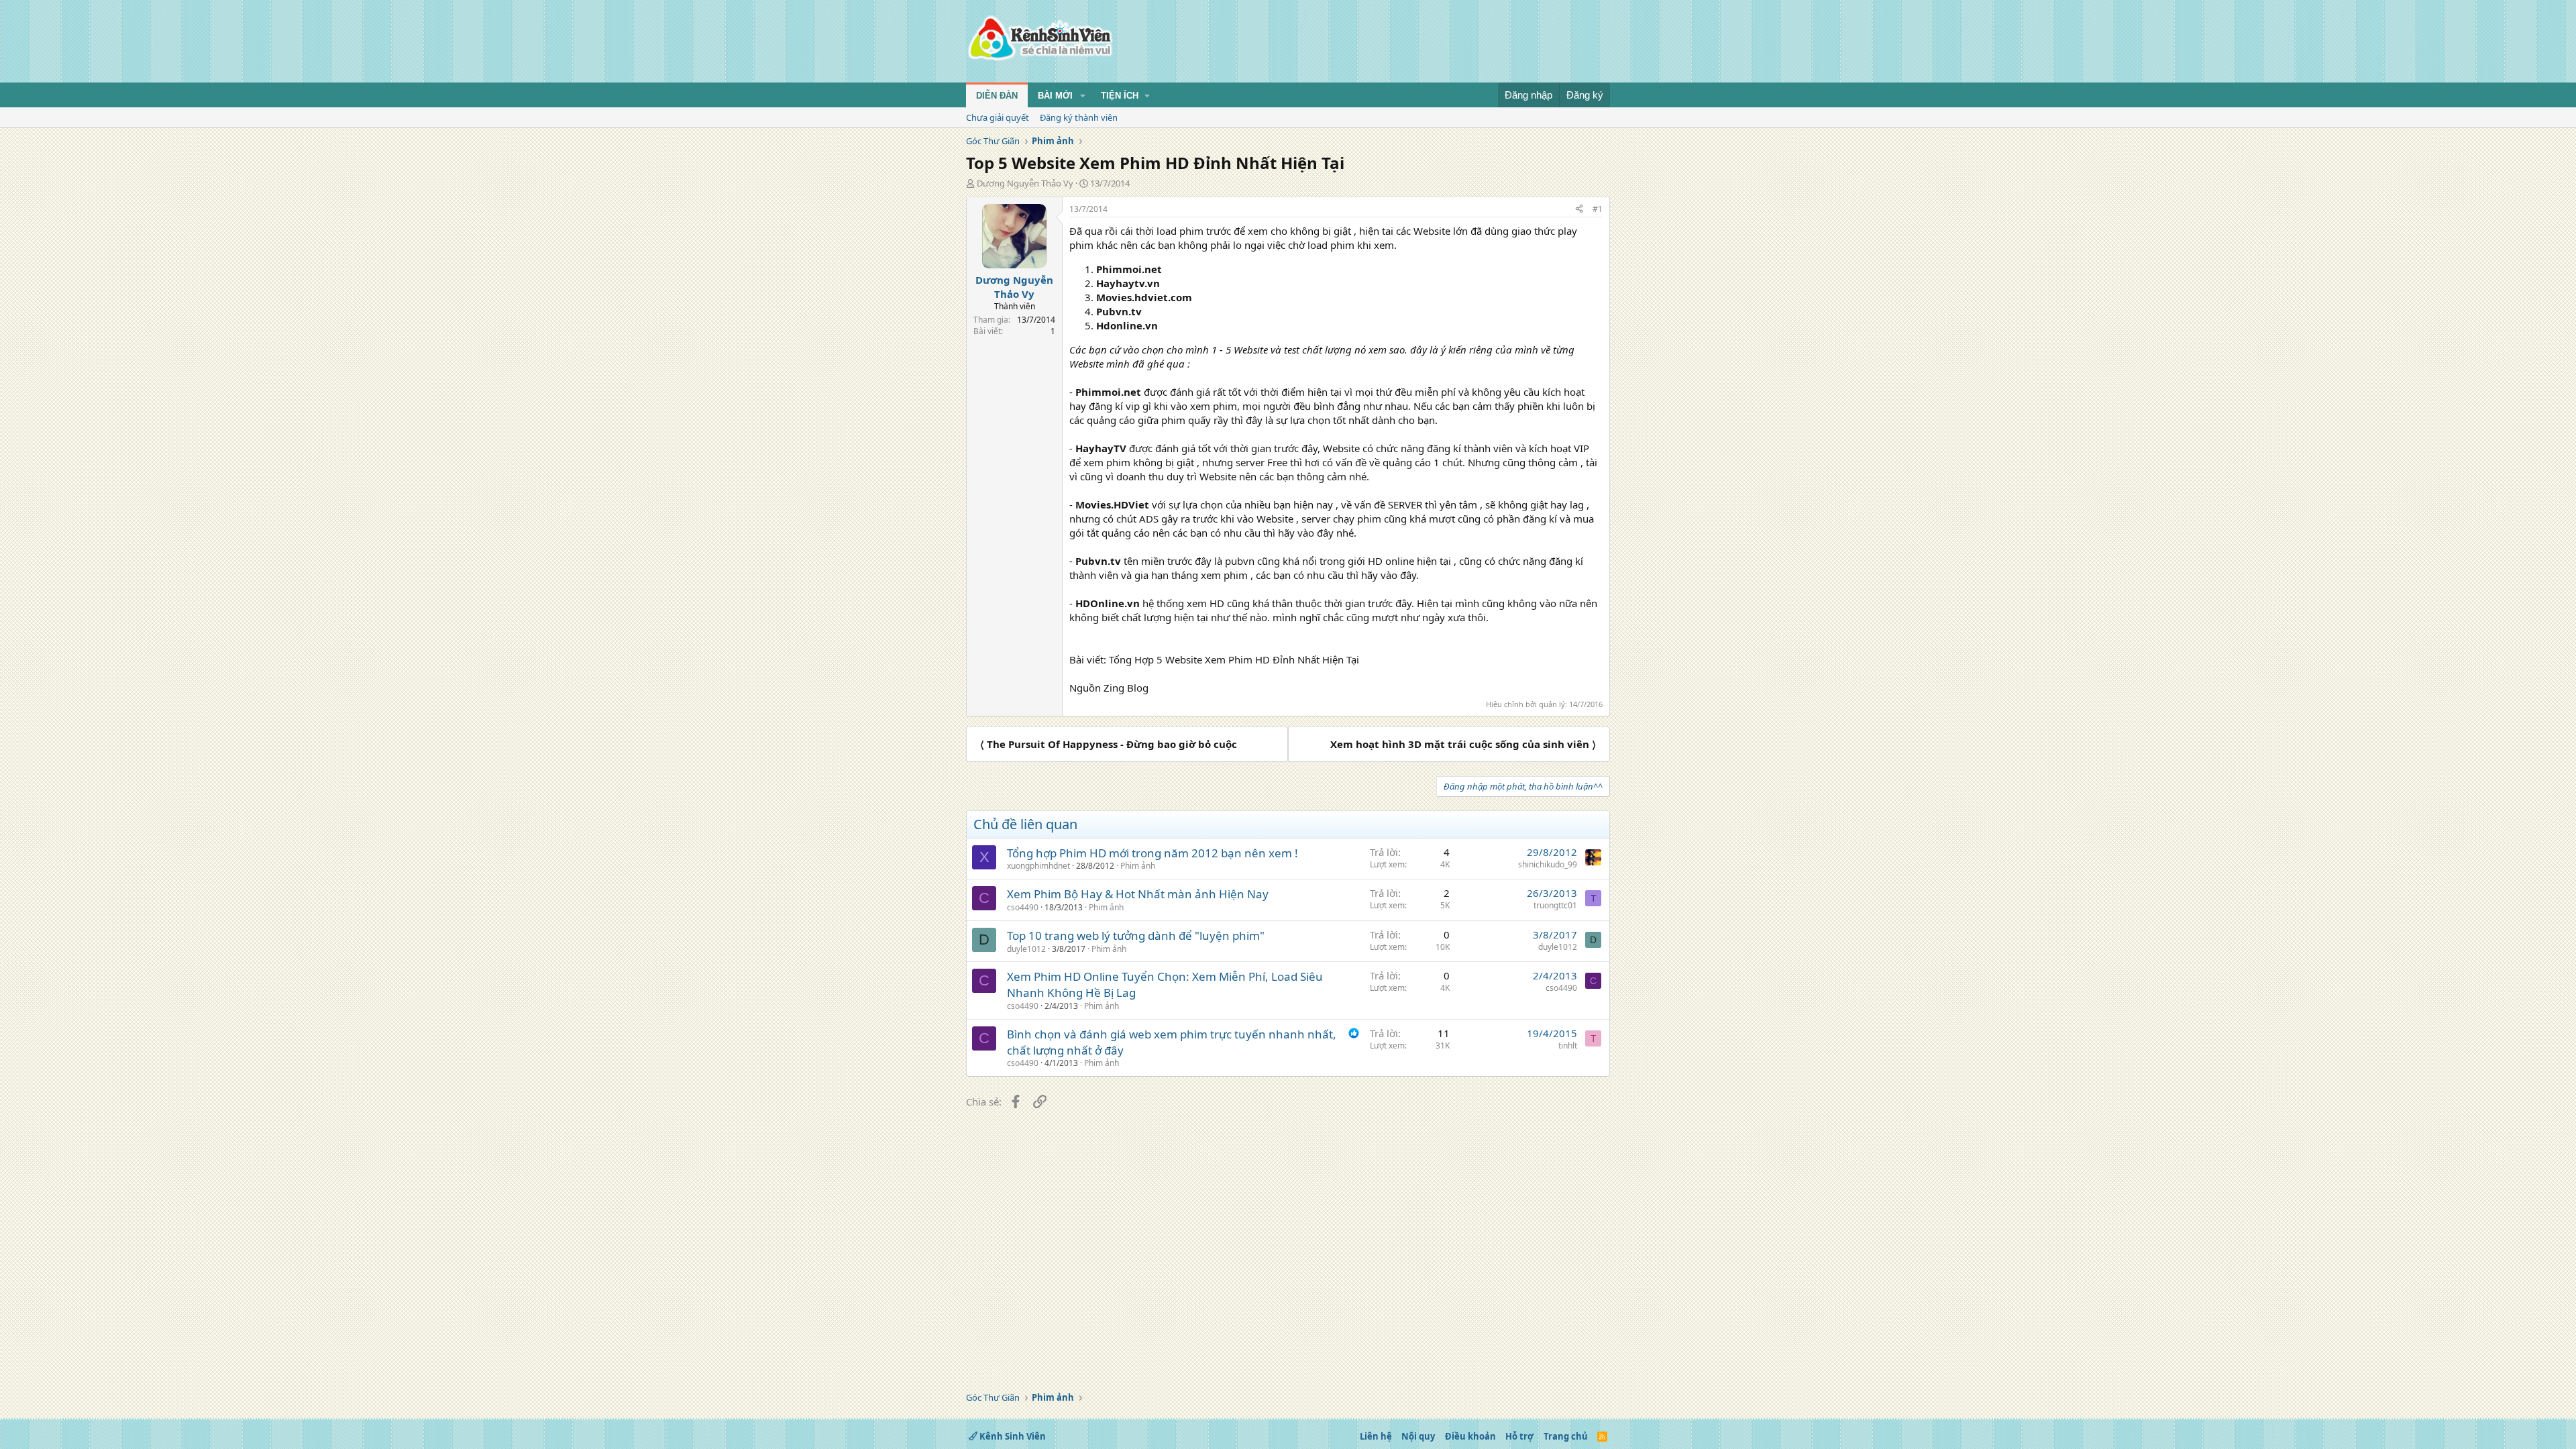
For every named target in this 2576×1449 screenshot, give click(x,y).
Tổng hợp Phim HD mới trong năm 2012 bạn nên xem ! (1152, 853)
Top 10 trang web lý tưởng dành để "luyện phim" (1136, 935)
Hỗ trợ (1519, 1436)
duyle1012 (1026, 949)
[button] (1083, 96)
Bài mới (1055, 96)
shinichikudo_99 (1548, 864)
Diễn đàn (997, 96)
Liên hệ (1376, 1436)
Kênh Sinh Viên (1012, 1436)
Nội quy (1418, 1436)
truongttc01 (1555, 905)
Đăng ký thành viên (1079, 117)
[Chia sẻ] (1579, 210)
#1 (1598, 209)
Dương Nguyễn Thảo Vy (1025, 183)
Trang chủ (1566, 1436)
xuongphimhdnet (1038, 866)
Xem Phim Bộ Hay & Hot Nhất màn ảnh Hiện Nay (1138, 894)
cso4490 (1023, 907)
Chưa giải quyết (998, 117)
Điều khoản (1470, 1436)
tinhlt (1568, 1045)
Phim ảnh (1138, 866)
